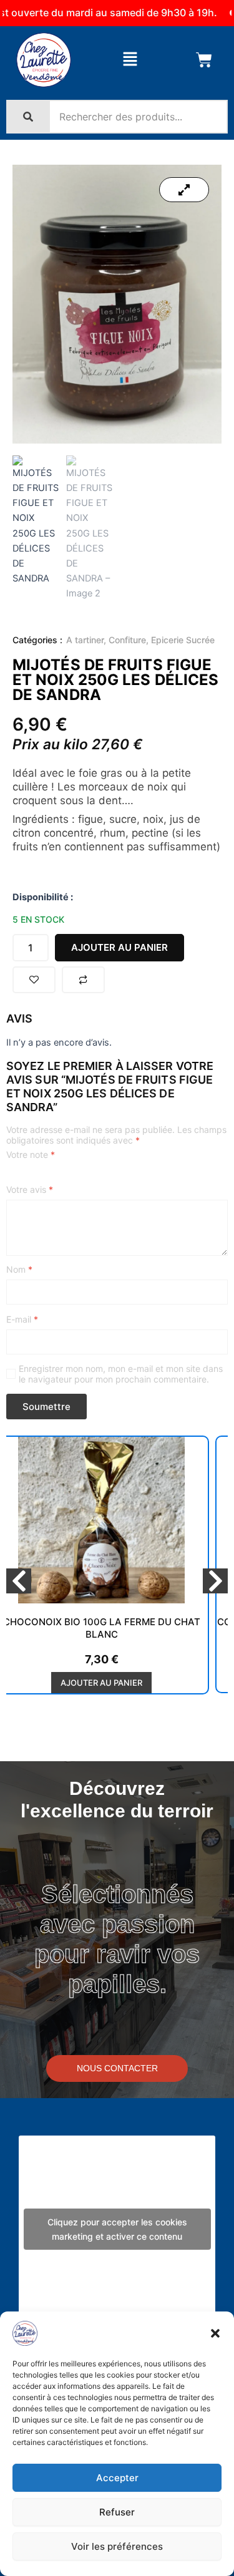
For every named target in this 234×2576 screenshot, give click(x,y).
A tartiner (85, 640)
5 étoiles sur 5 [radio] (64, 1175)
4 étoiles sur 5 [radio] (51, 1175)
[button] (215, 2333)
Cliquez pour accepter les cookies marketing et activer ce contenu (117, 2229)
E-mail (22, 1319)
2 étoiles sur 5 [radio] (24, 1175)
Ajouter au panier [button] (101, 1683)
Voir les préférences (117, 2546)
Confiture (127, 640)
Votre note (31, 1154)
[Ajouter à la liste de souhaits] (34, 980)
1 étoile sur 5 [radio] (11, 1175)
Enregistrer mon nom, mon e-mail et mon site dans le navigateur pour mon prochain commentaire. (121, 1374)
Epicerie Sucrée (183, 640)
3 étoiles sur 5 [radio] (37, 1175)
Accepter (117, 2478)
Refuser (117, 2512)
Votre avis (30, 1189)
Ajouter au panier (119, 947)
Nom (19, 1269)
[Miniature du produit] (184, 190)
